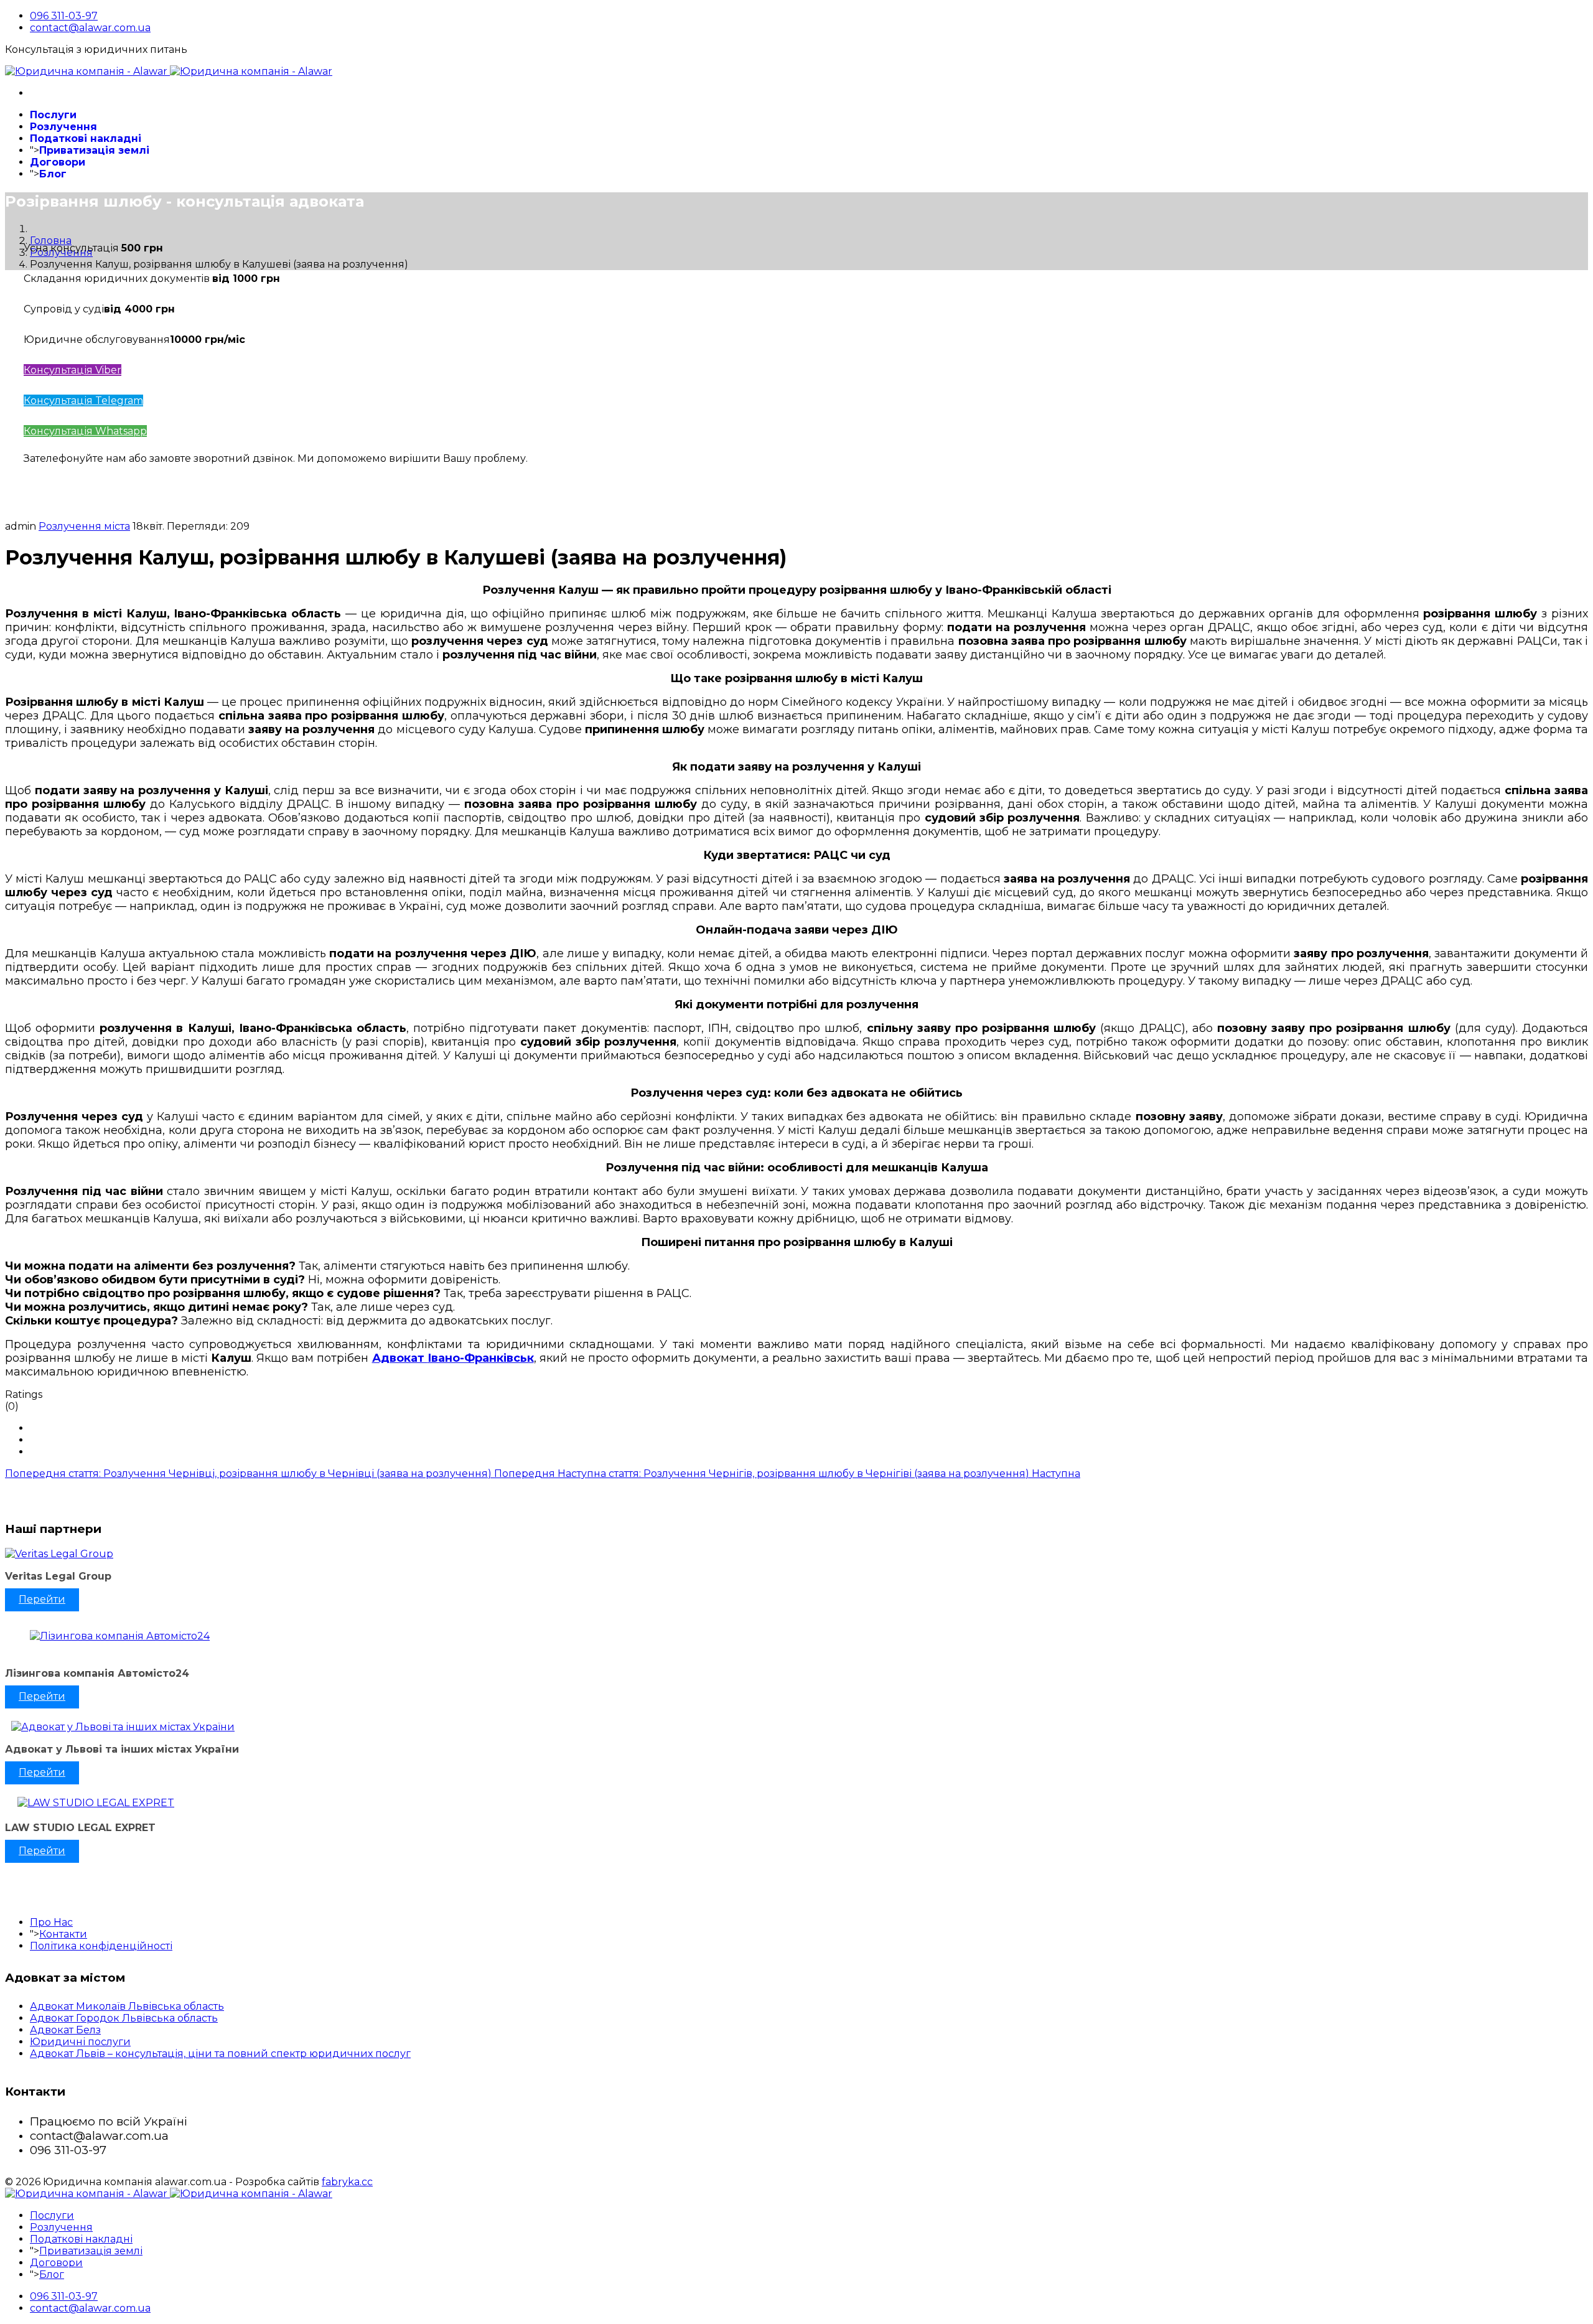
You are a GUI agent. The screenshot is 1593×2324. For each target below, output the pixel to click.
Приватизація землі (94, 150)
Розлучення (63, 127)
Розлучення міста (84, 526)
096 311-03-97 (64, 16)
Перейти (42, 1599)
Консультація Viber (72, 370)
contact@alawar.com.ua (90, 28)
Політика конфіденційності (101, 1946)
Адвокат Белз (65, 2030)
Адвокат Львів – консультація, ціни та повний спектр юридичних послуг (220, 2054)
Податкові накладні (86, 138)
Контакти (63, 1934)
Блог (53, 174)
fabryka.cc (347, 2182)
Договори (58, 162)
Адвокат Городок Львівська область (124, 2018)
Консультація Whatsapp (85, 431)
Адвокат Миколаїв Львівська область (127, 2006)
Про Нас (51, 1922)
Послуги (53, 115)
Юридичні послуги (80, 2042)
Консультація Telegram (83, 401)
